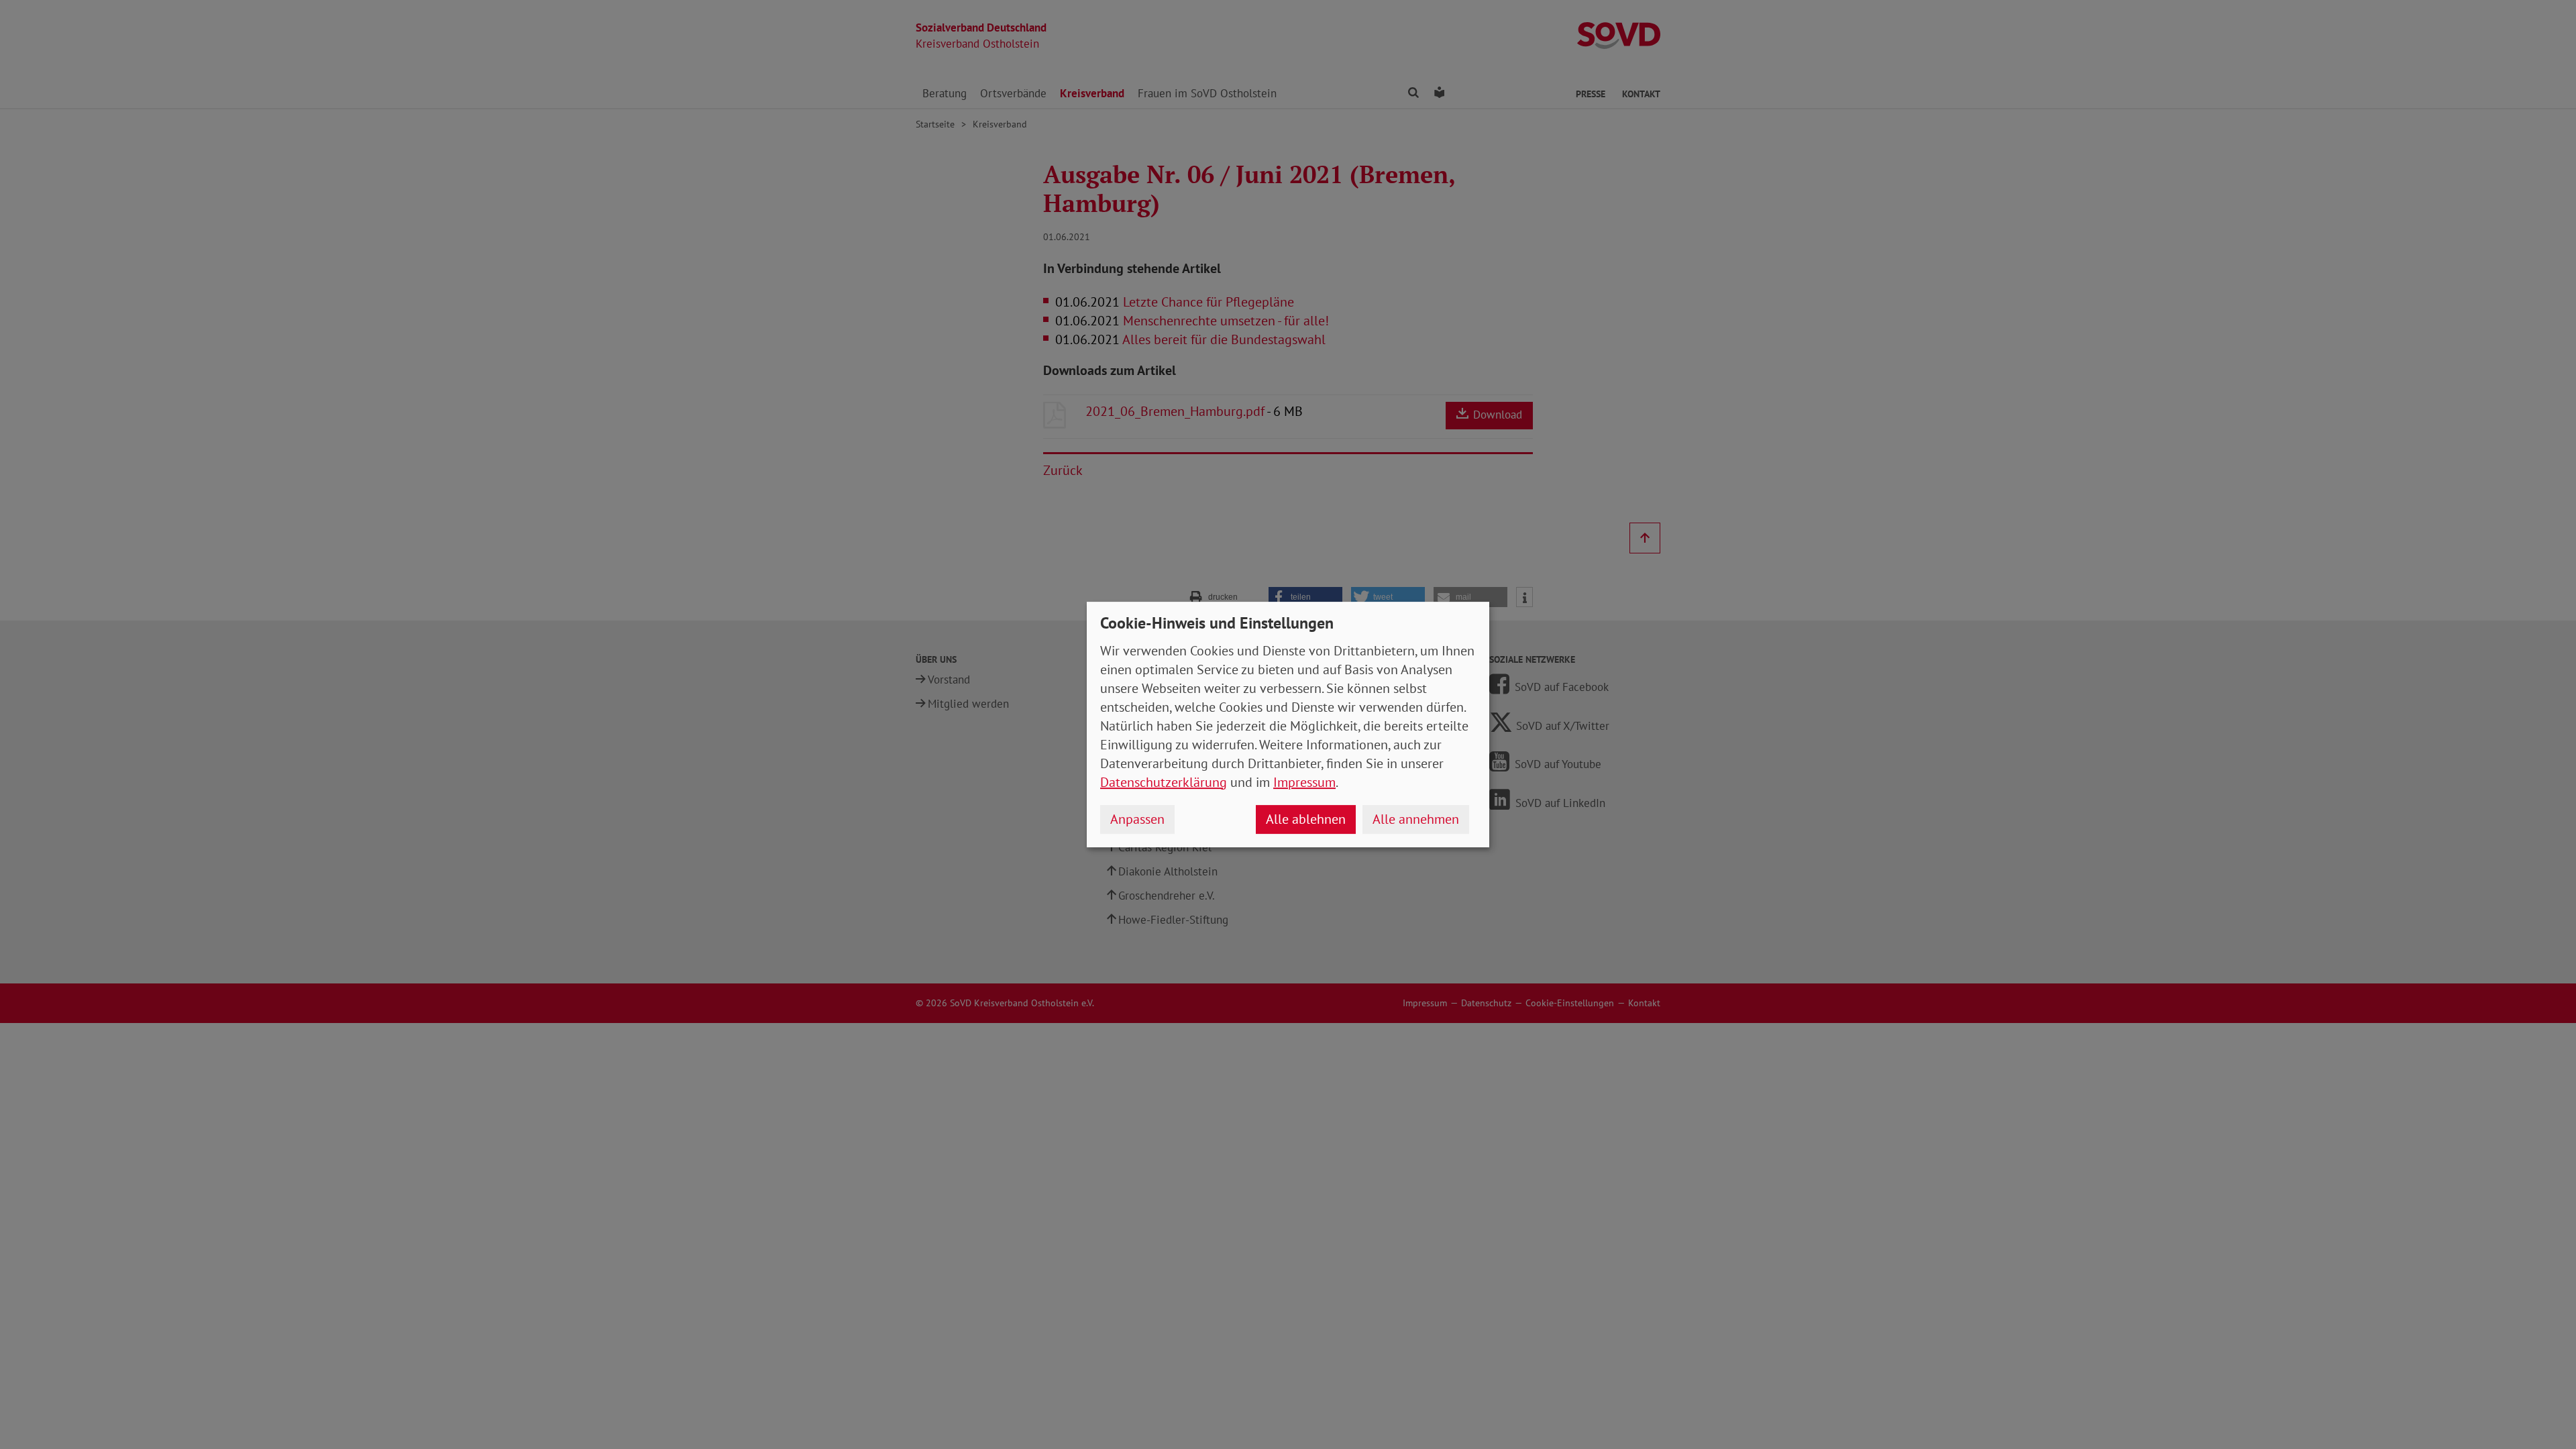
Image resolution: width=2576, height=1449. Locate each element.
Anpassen (1137, 819)
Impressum (1304, 782)
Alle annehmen (1416, 819)
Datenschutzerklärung (1164, 782)
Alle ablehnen (1306, 819)
